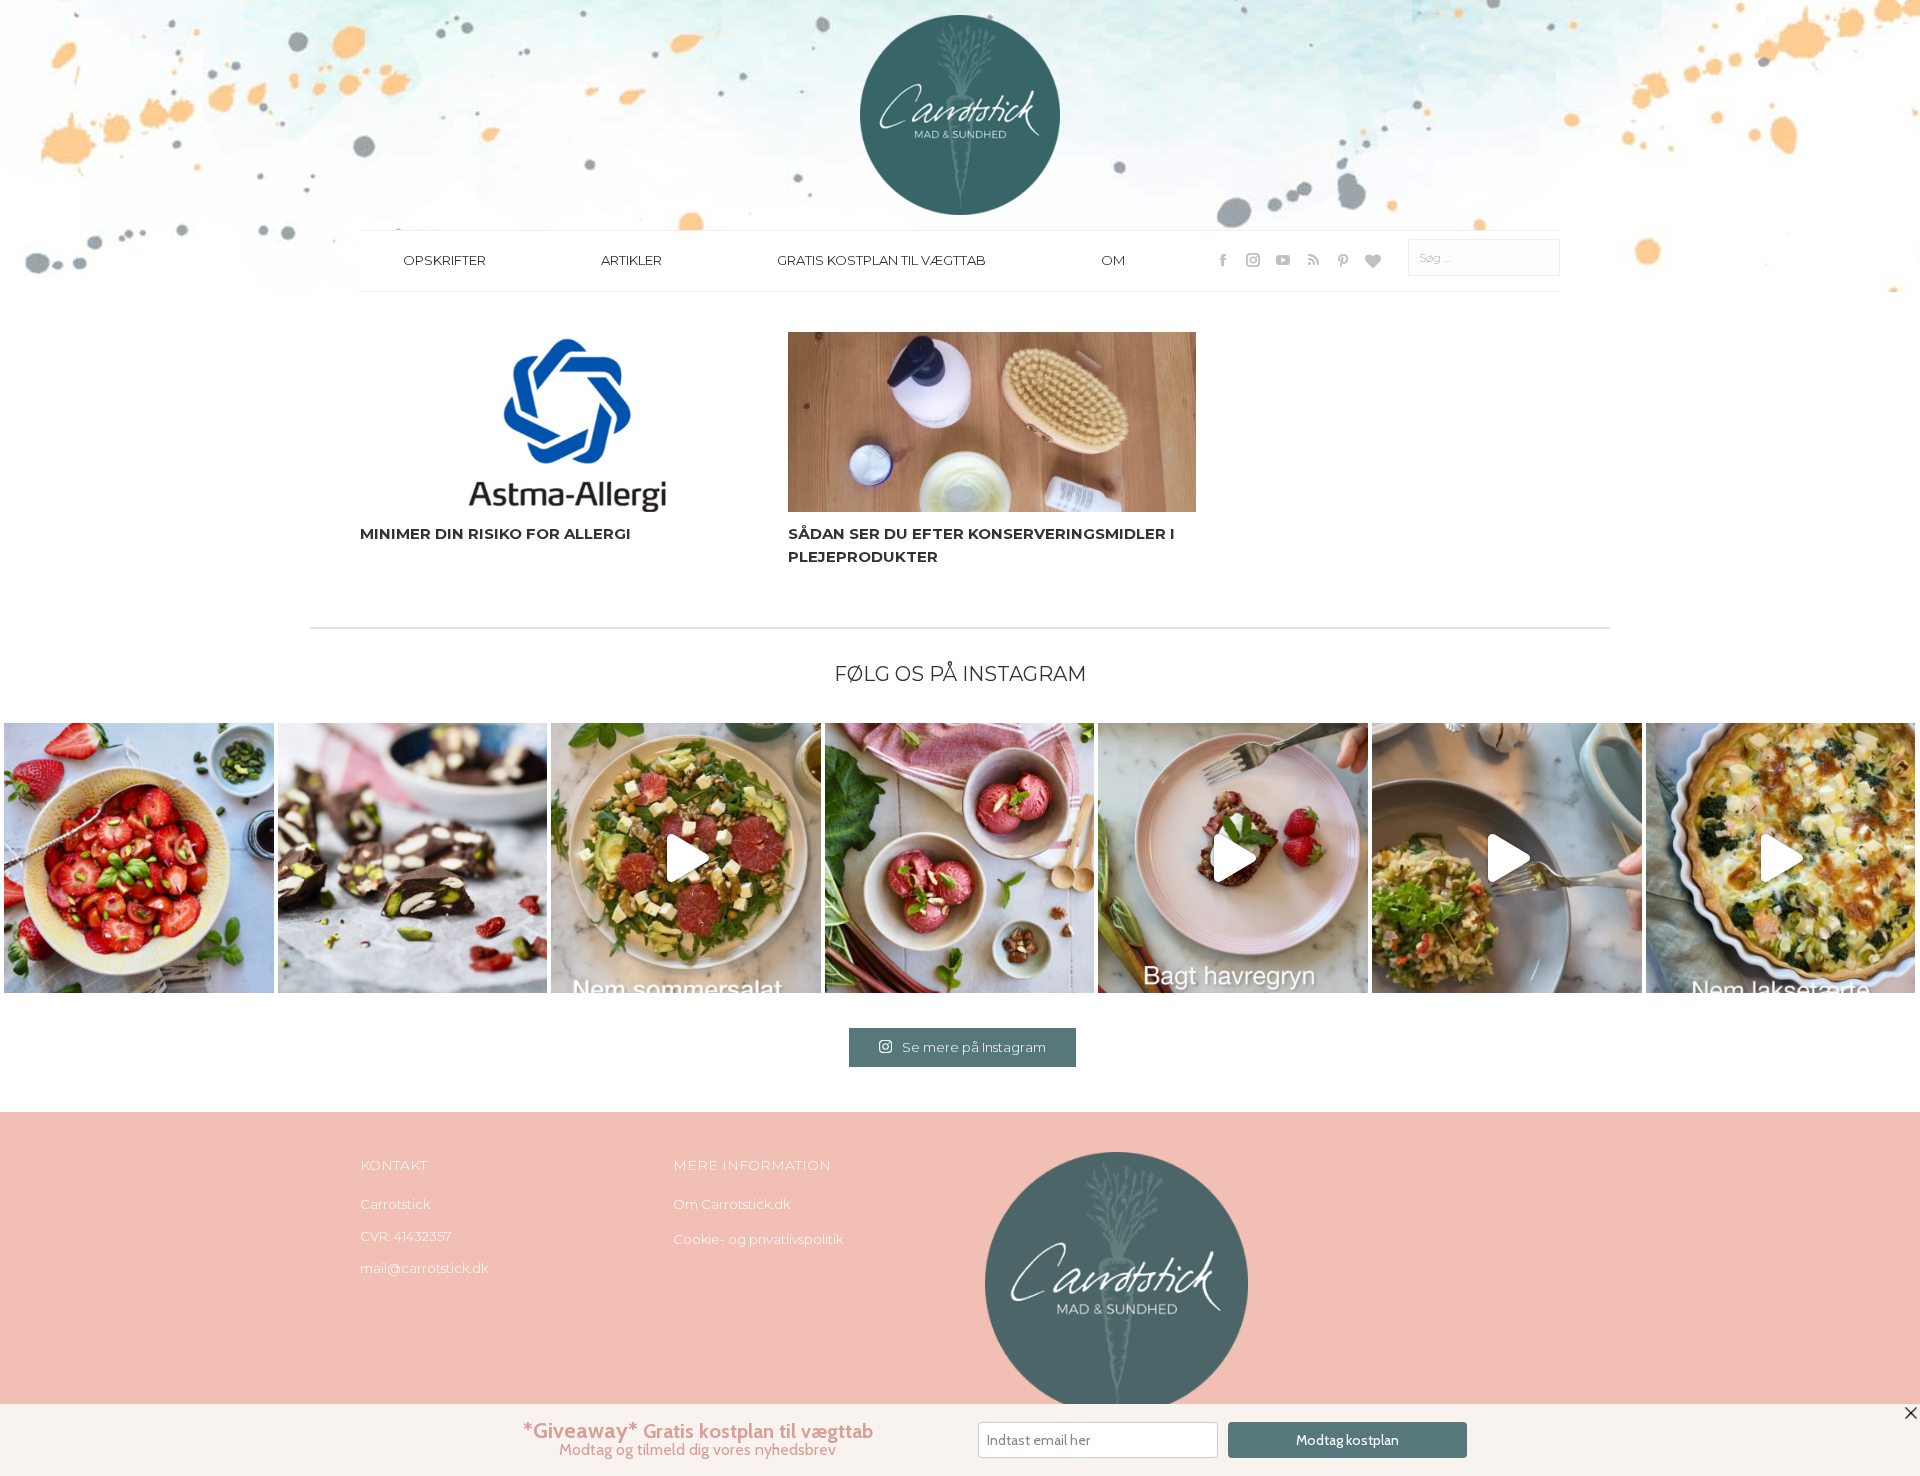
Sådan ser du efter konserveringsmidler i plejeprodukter (981, 545)
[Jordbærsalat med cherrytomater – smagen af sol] (139, 858)
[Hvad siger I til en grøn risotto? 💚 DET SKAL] (1507, 858)
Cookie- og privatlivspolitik (758, 1239)
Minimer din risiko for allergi (495, 533)
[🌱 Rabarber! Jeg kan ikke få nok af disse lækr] (960, 858)
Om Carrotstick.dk (731, 1204)
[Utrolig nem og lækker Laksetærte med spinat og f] (1781, 858)
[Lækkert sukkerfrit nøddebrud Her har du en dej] (413, 858)
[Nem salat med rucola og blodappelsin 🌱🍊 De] (686, 858)
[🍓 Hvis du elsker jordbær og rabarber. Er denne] (1233, 858)
